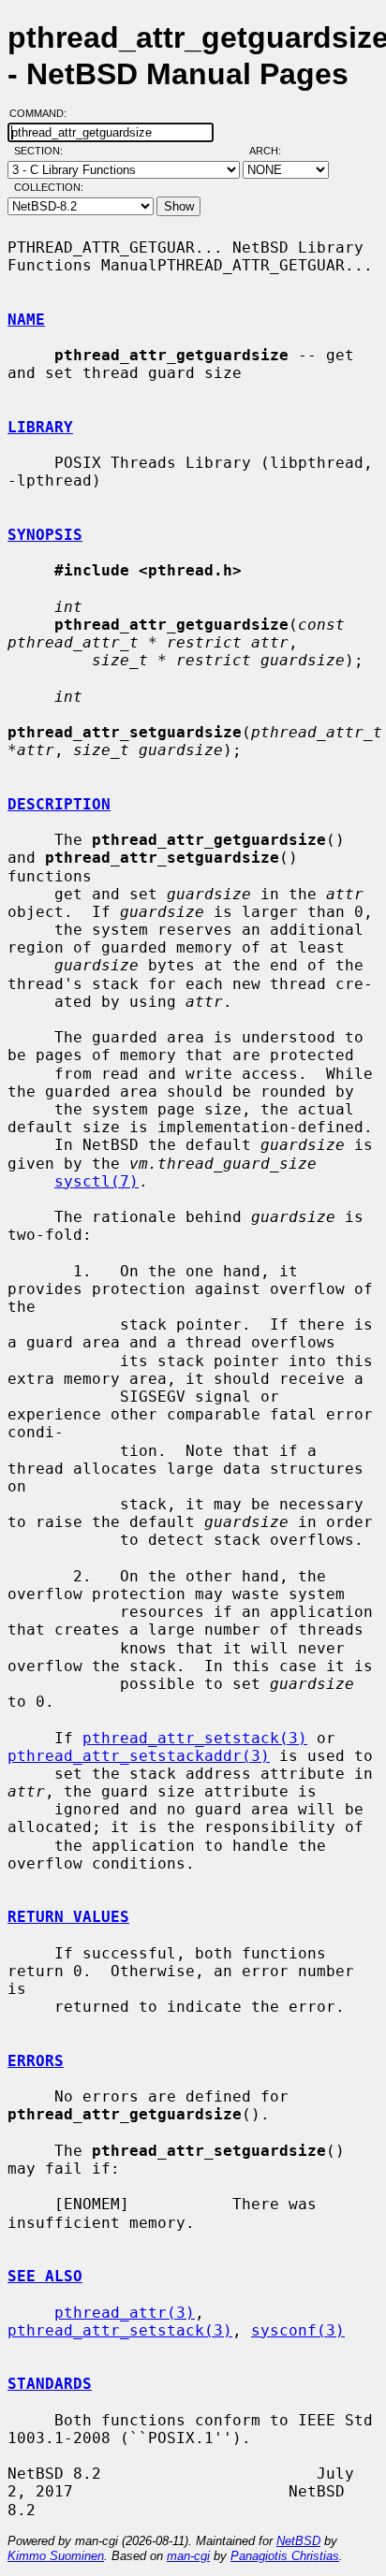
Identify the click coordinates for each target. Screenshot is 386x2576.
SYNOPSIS (45, 535)
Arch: (274, 151)
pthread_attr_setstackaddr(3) (139, 1756)
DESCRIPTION (59, 804)
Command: (44, 113)
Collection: (49, 187)
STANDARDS (50, 2384)
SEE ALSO (45, 2276)
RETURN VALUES (68, 1917)
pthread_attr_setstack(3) (195, 1738)
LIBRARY (40, 427)
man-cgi (188, 2556)
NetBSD (298, 2541)
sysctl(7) (96, 1181)
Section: (43, 151)
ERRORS (36, 2061)
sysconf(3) (298, 2330)
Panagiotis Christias (285, 2556)
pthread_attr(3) (125, 2313)
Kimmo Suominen (56, 2556)
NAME (26, 320)
